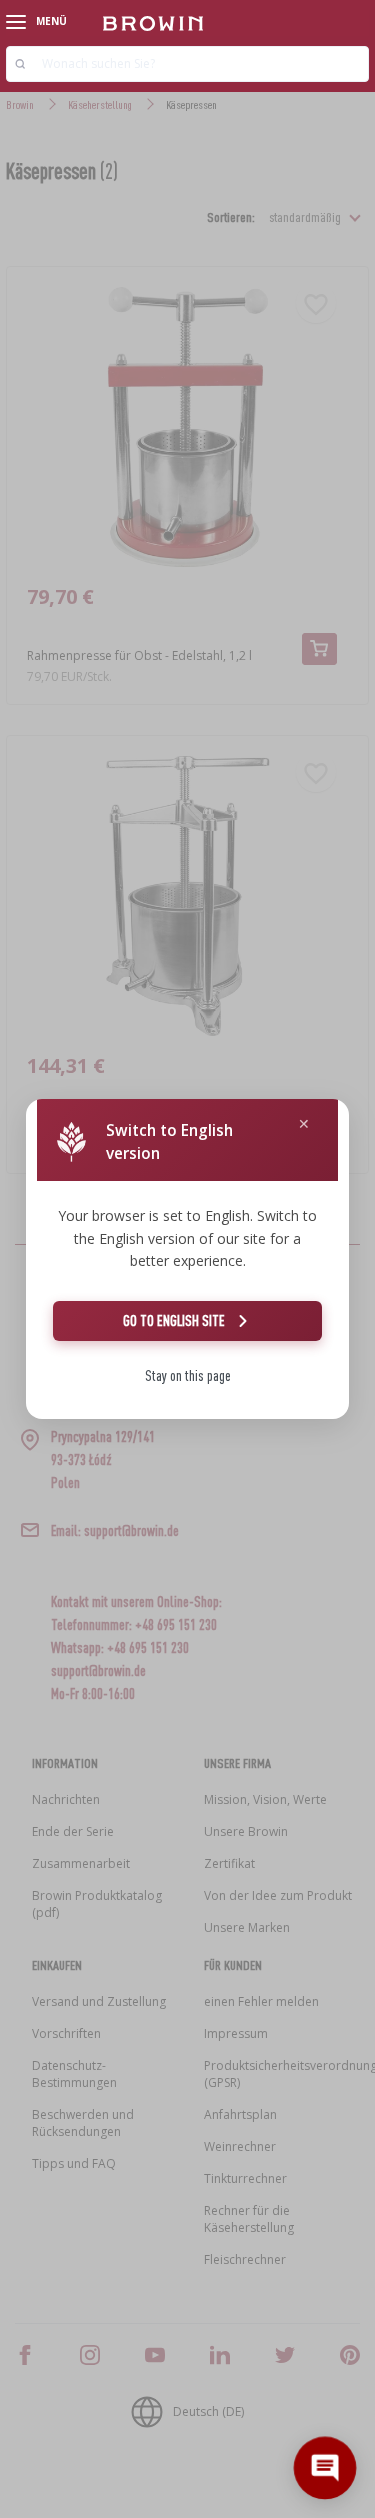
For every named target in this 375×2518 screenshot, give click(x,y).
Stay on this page (188, 1375)
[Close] (304, 1124)
